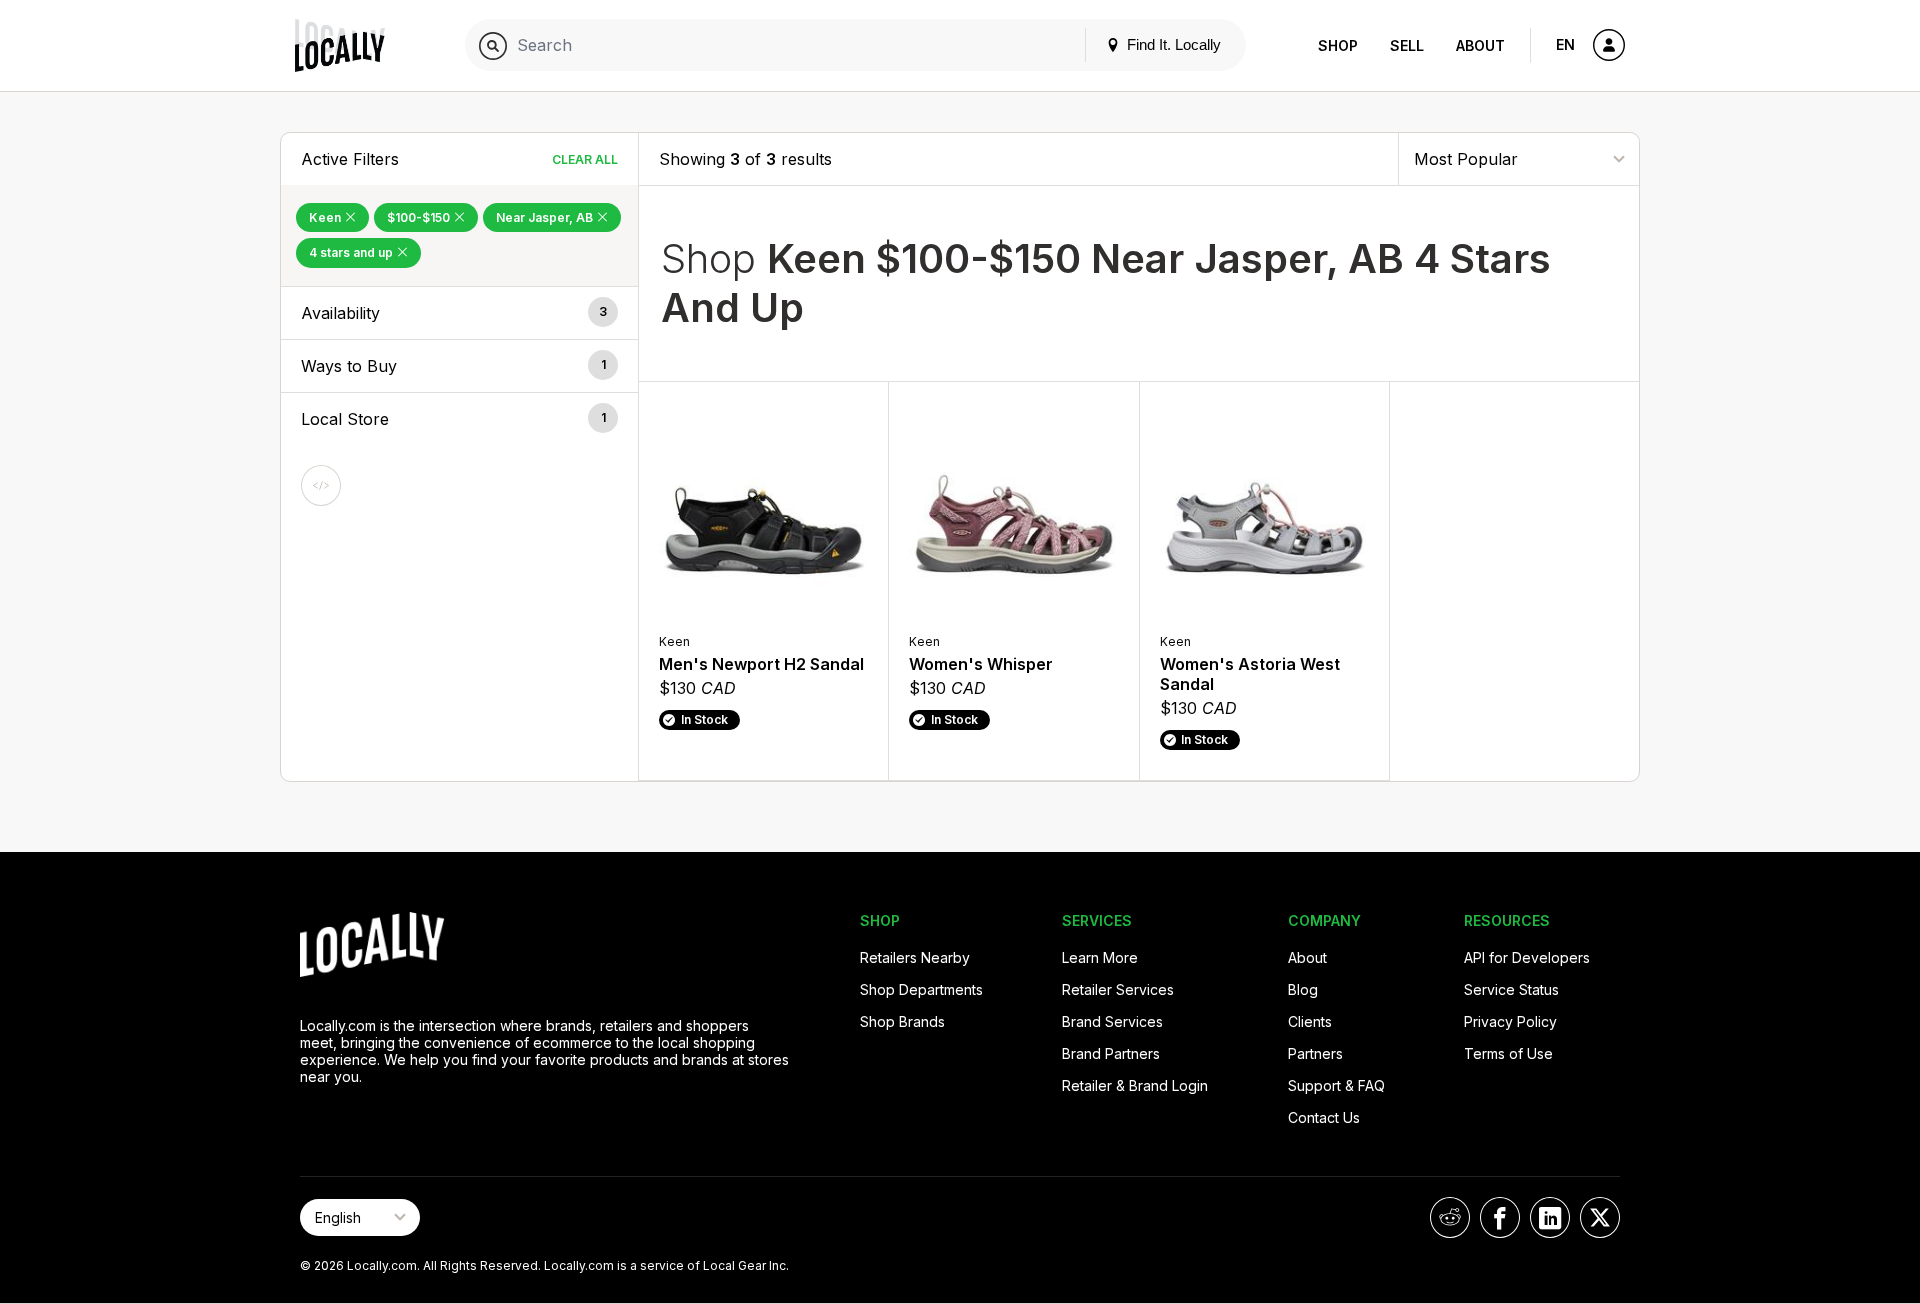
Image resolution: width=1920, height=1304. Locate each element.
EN (1565, 44)
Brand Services (1112, 1021)
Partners (1315, 1053)
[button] (459, 313)
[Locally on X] (1600, 1217)
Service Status (1511, 989)
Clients (1310, 1021)
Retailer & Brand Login (1135, 1085)
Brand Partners (1111, 1053)
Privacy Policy (1510, 1021)
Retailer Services (1118, 989)
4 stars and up (352, 252)
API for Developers (1527, 957)
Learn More (1100, 957)
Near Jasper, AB (546, 217)
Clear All (585, 159)
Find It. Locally (1172, 44)
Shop (1338, 45)
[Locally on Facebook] (1500, 1217)
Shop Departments (921, 989)
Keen (326, 217)
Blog (1303, 989)
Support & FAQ (1336, 1085)
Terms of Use (1508, 1053)
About (1480, 45)
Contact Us (1324, 1117)
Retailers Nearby (915, 957)
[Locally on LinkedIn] (1550, 1217)
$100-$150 (420, 217)
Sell (1407, 45)
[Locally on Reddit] (1450, 1217)
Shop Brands (902, 1021)
